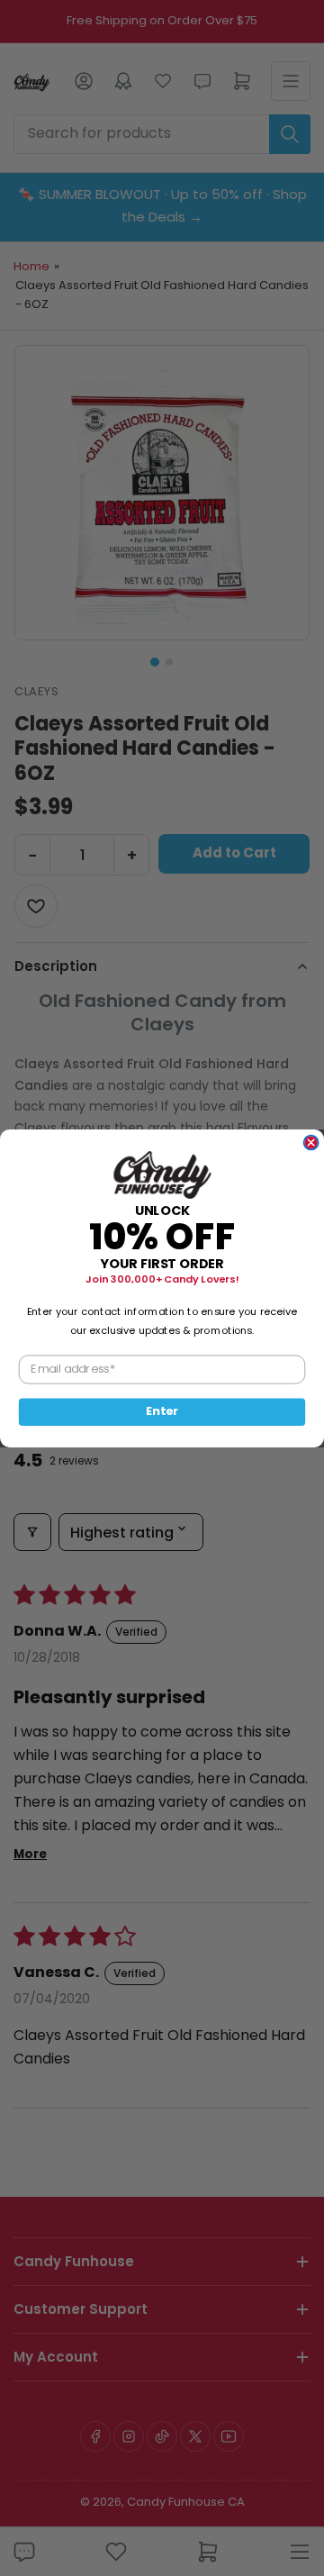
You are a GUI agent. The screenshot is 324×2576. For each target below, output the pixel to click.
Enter (162, 1411)
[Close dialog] (311, 1142)
